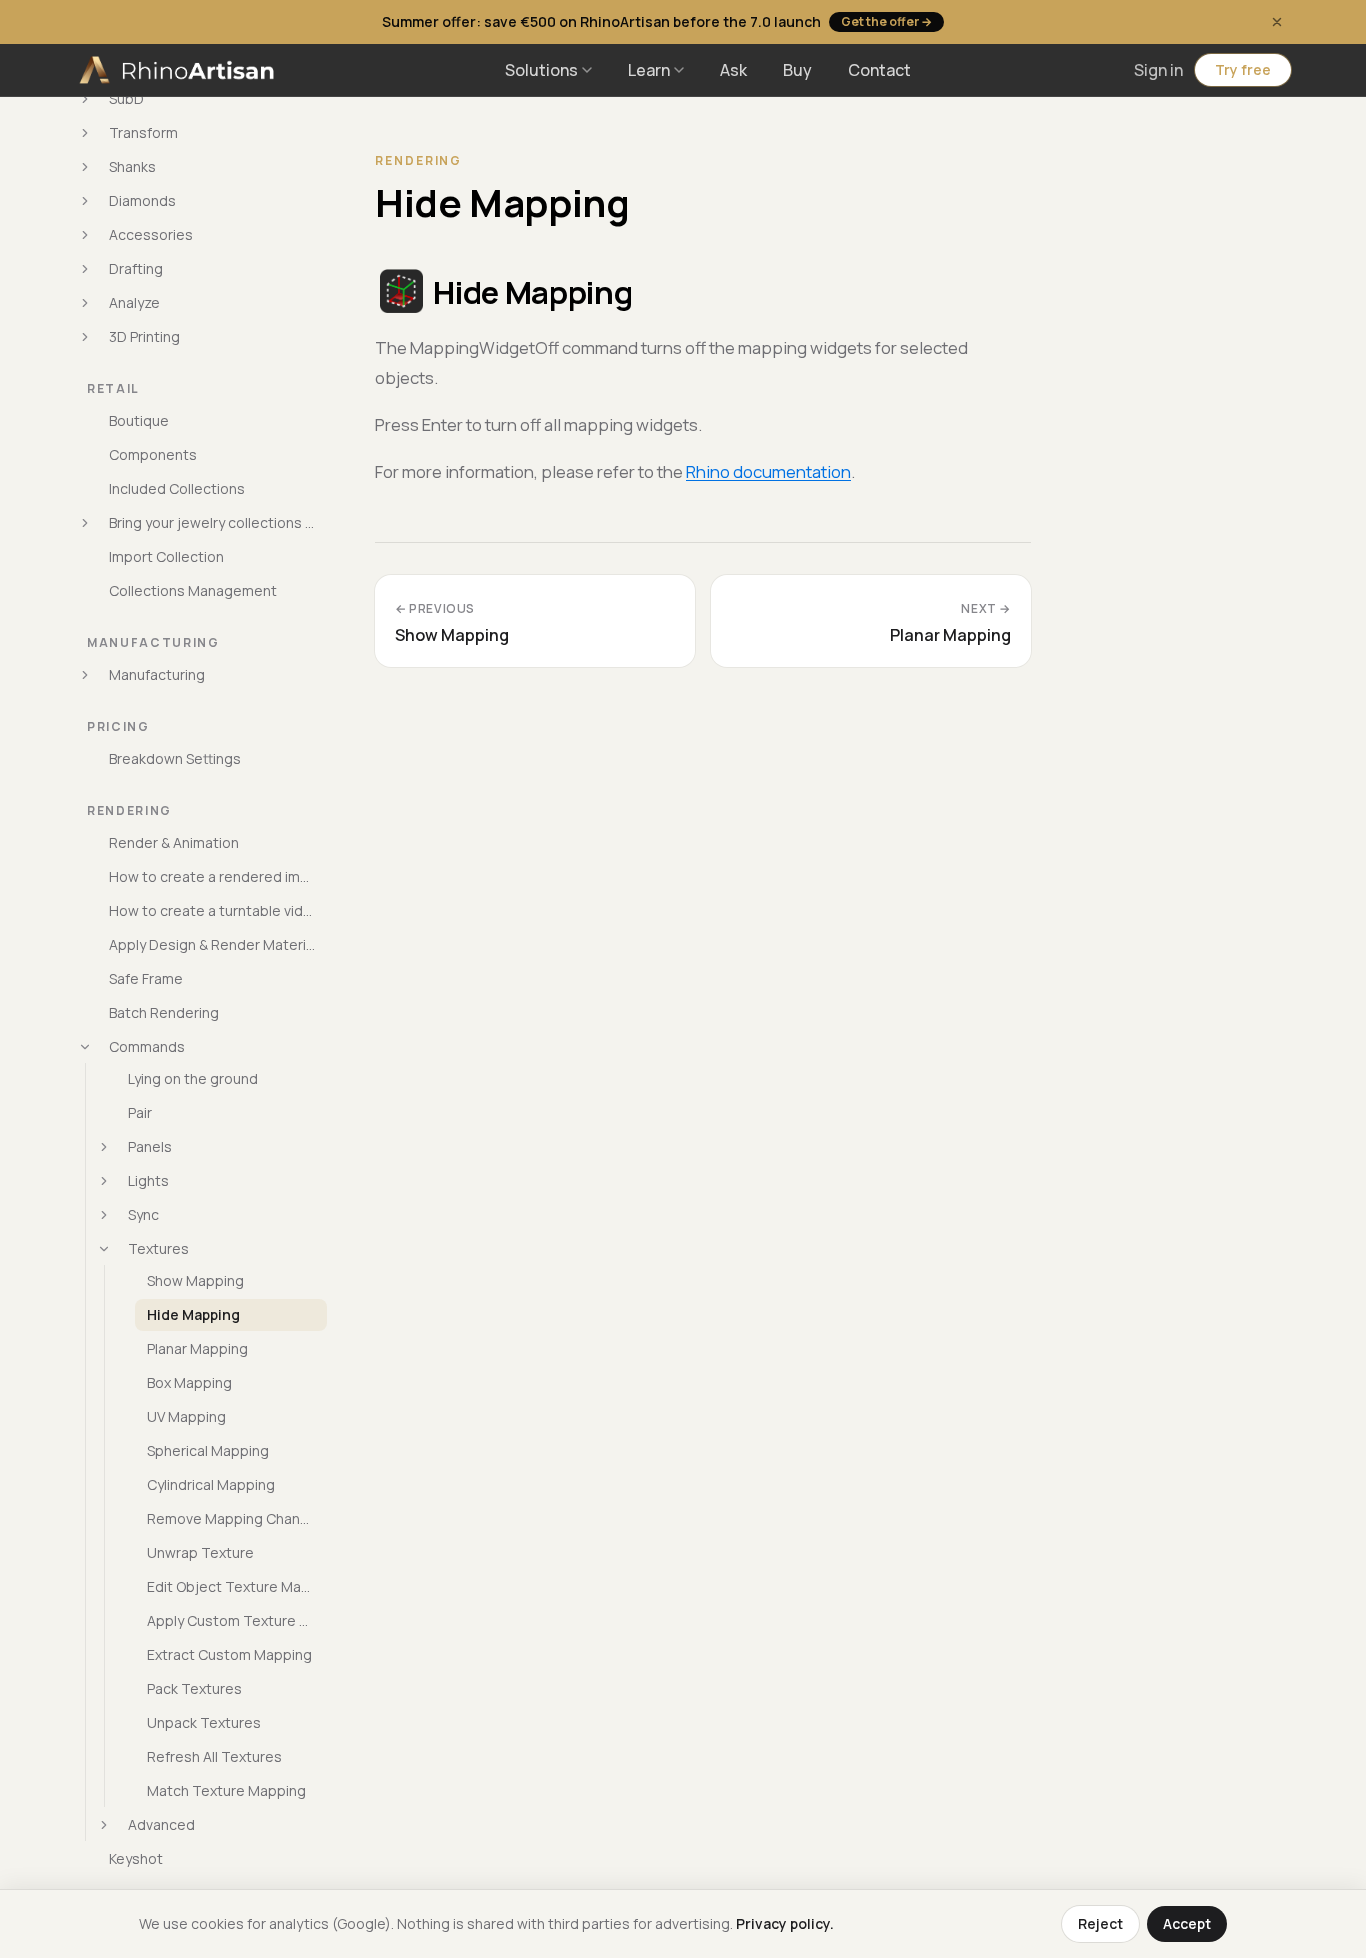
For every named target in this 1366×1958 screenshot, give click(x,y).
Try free (1243, 69)
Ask (733, 70)
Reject (1100, 1923)
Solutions (541, 70)
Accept (1187, 1923)
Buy (797, 70)
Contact (879, 70)
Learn (649, 70)
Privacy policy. (785, 1923)
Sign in (1158, 70)
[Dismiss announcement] (1277, 22)
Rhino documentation (768, 471)
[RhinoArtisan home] (179, 70)
